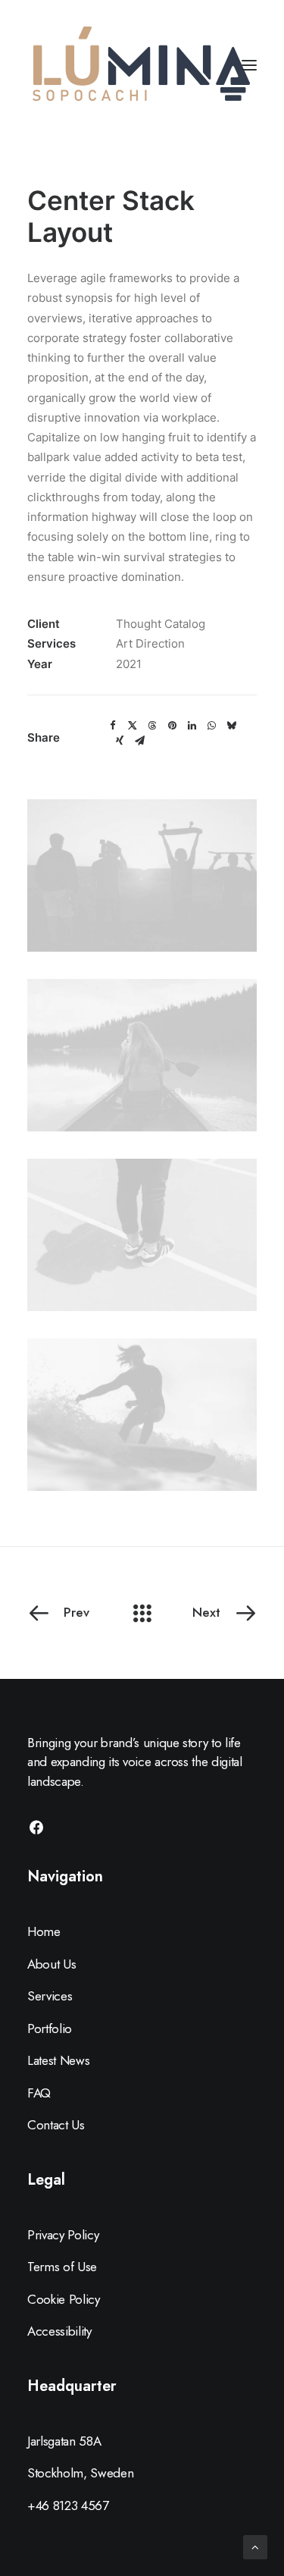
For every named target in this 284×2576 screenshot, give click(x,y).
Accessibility (59, 2331)
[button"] (36, 1831)
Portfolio (50, 2028)
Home (44, 1931)
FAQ (39, 2093)
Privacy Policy (63, 2235)
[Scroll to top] (255, 2546)
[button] (113, 726)
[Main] (142, 1613)
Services (50, 1996)
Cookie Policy (64, 2299)
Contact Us (56, 2125)
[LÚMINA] (141, 65)
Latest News (58, 2060)
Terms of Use (62, 2267)
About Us (51, 1964)
